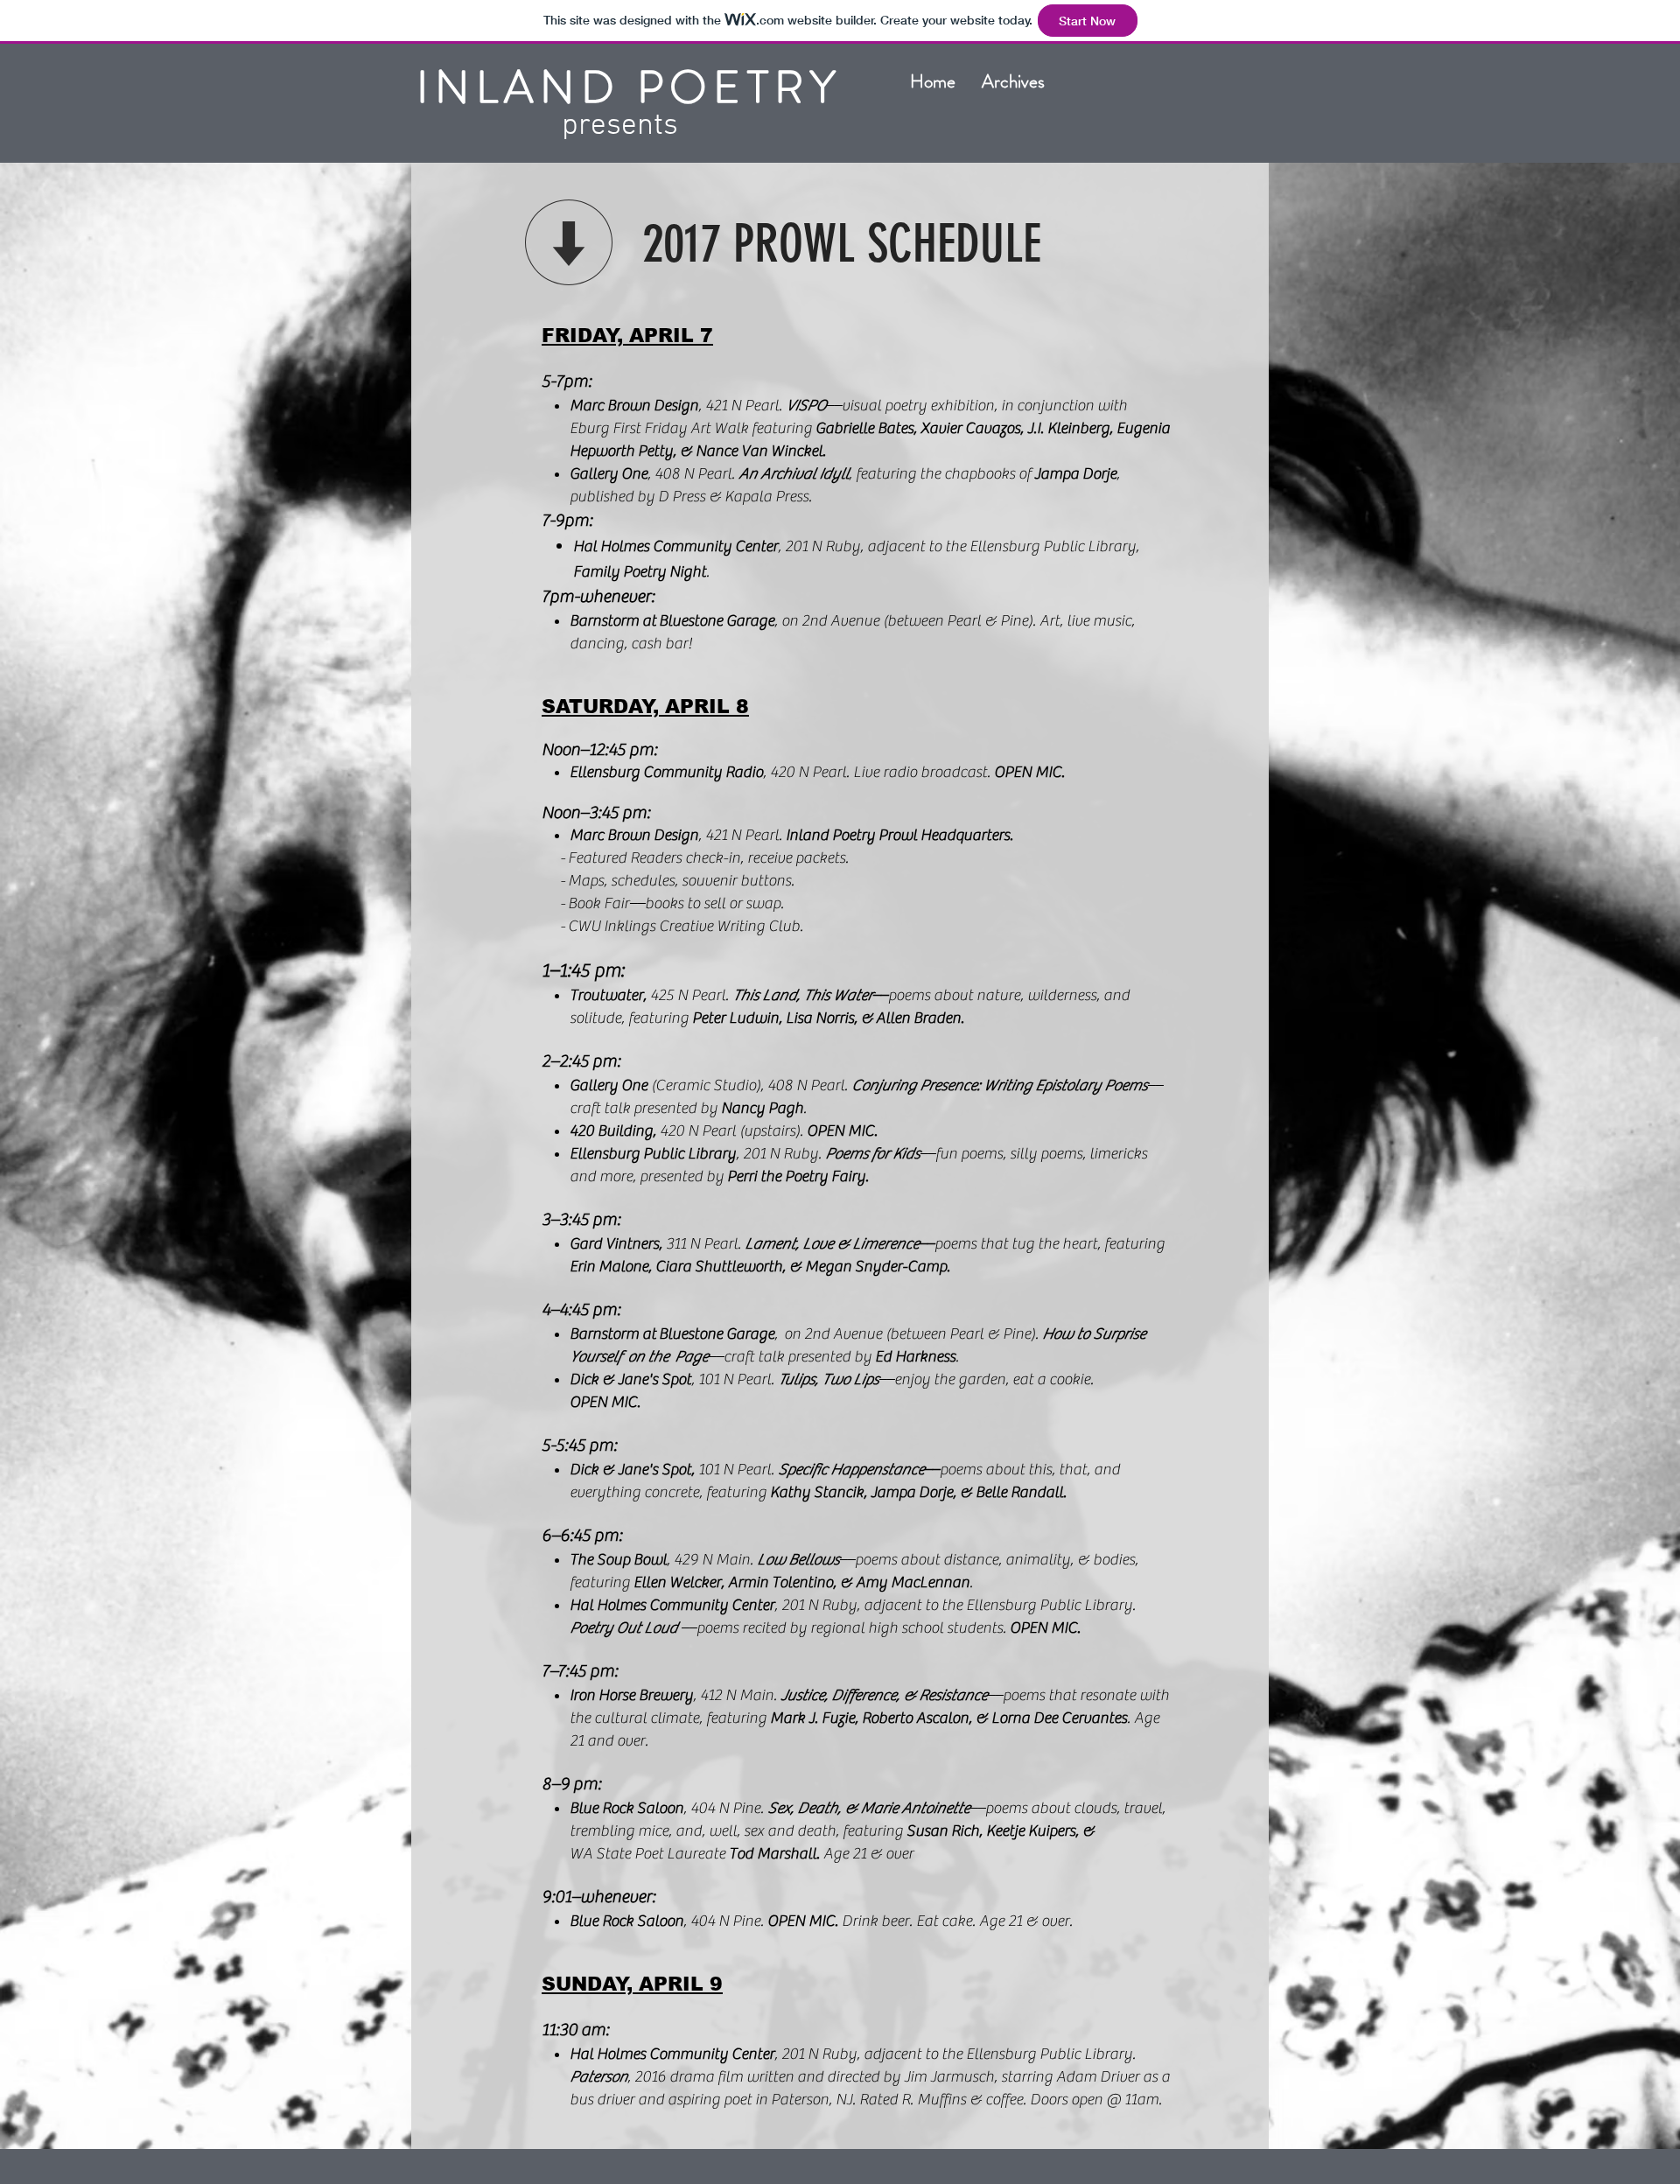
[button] (1013, 81)
